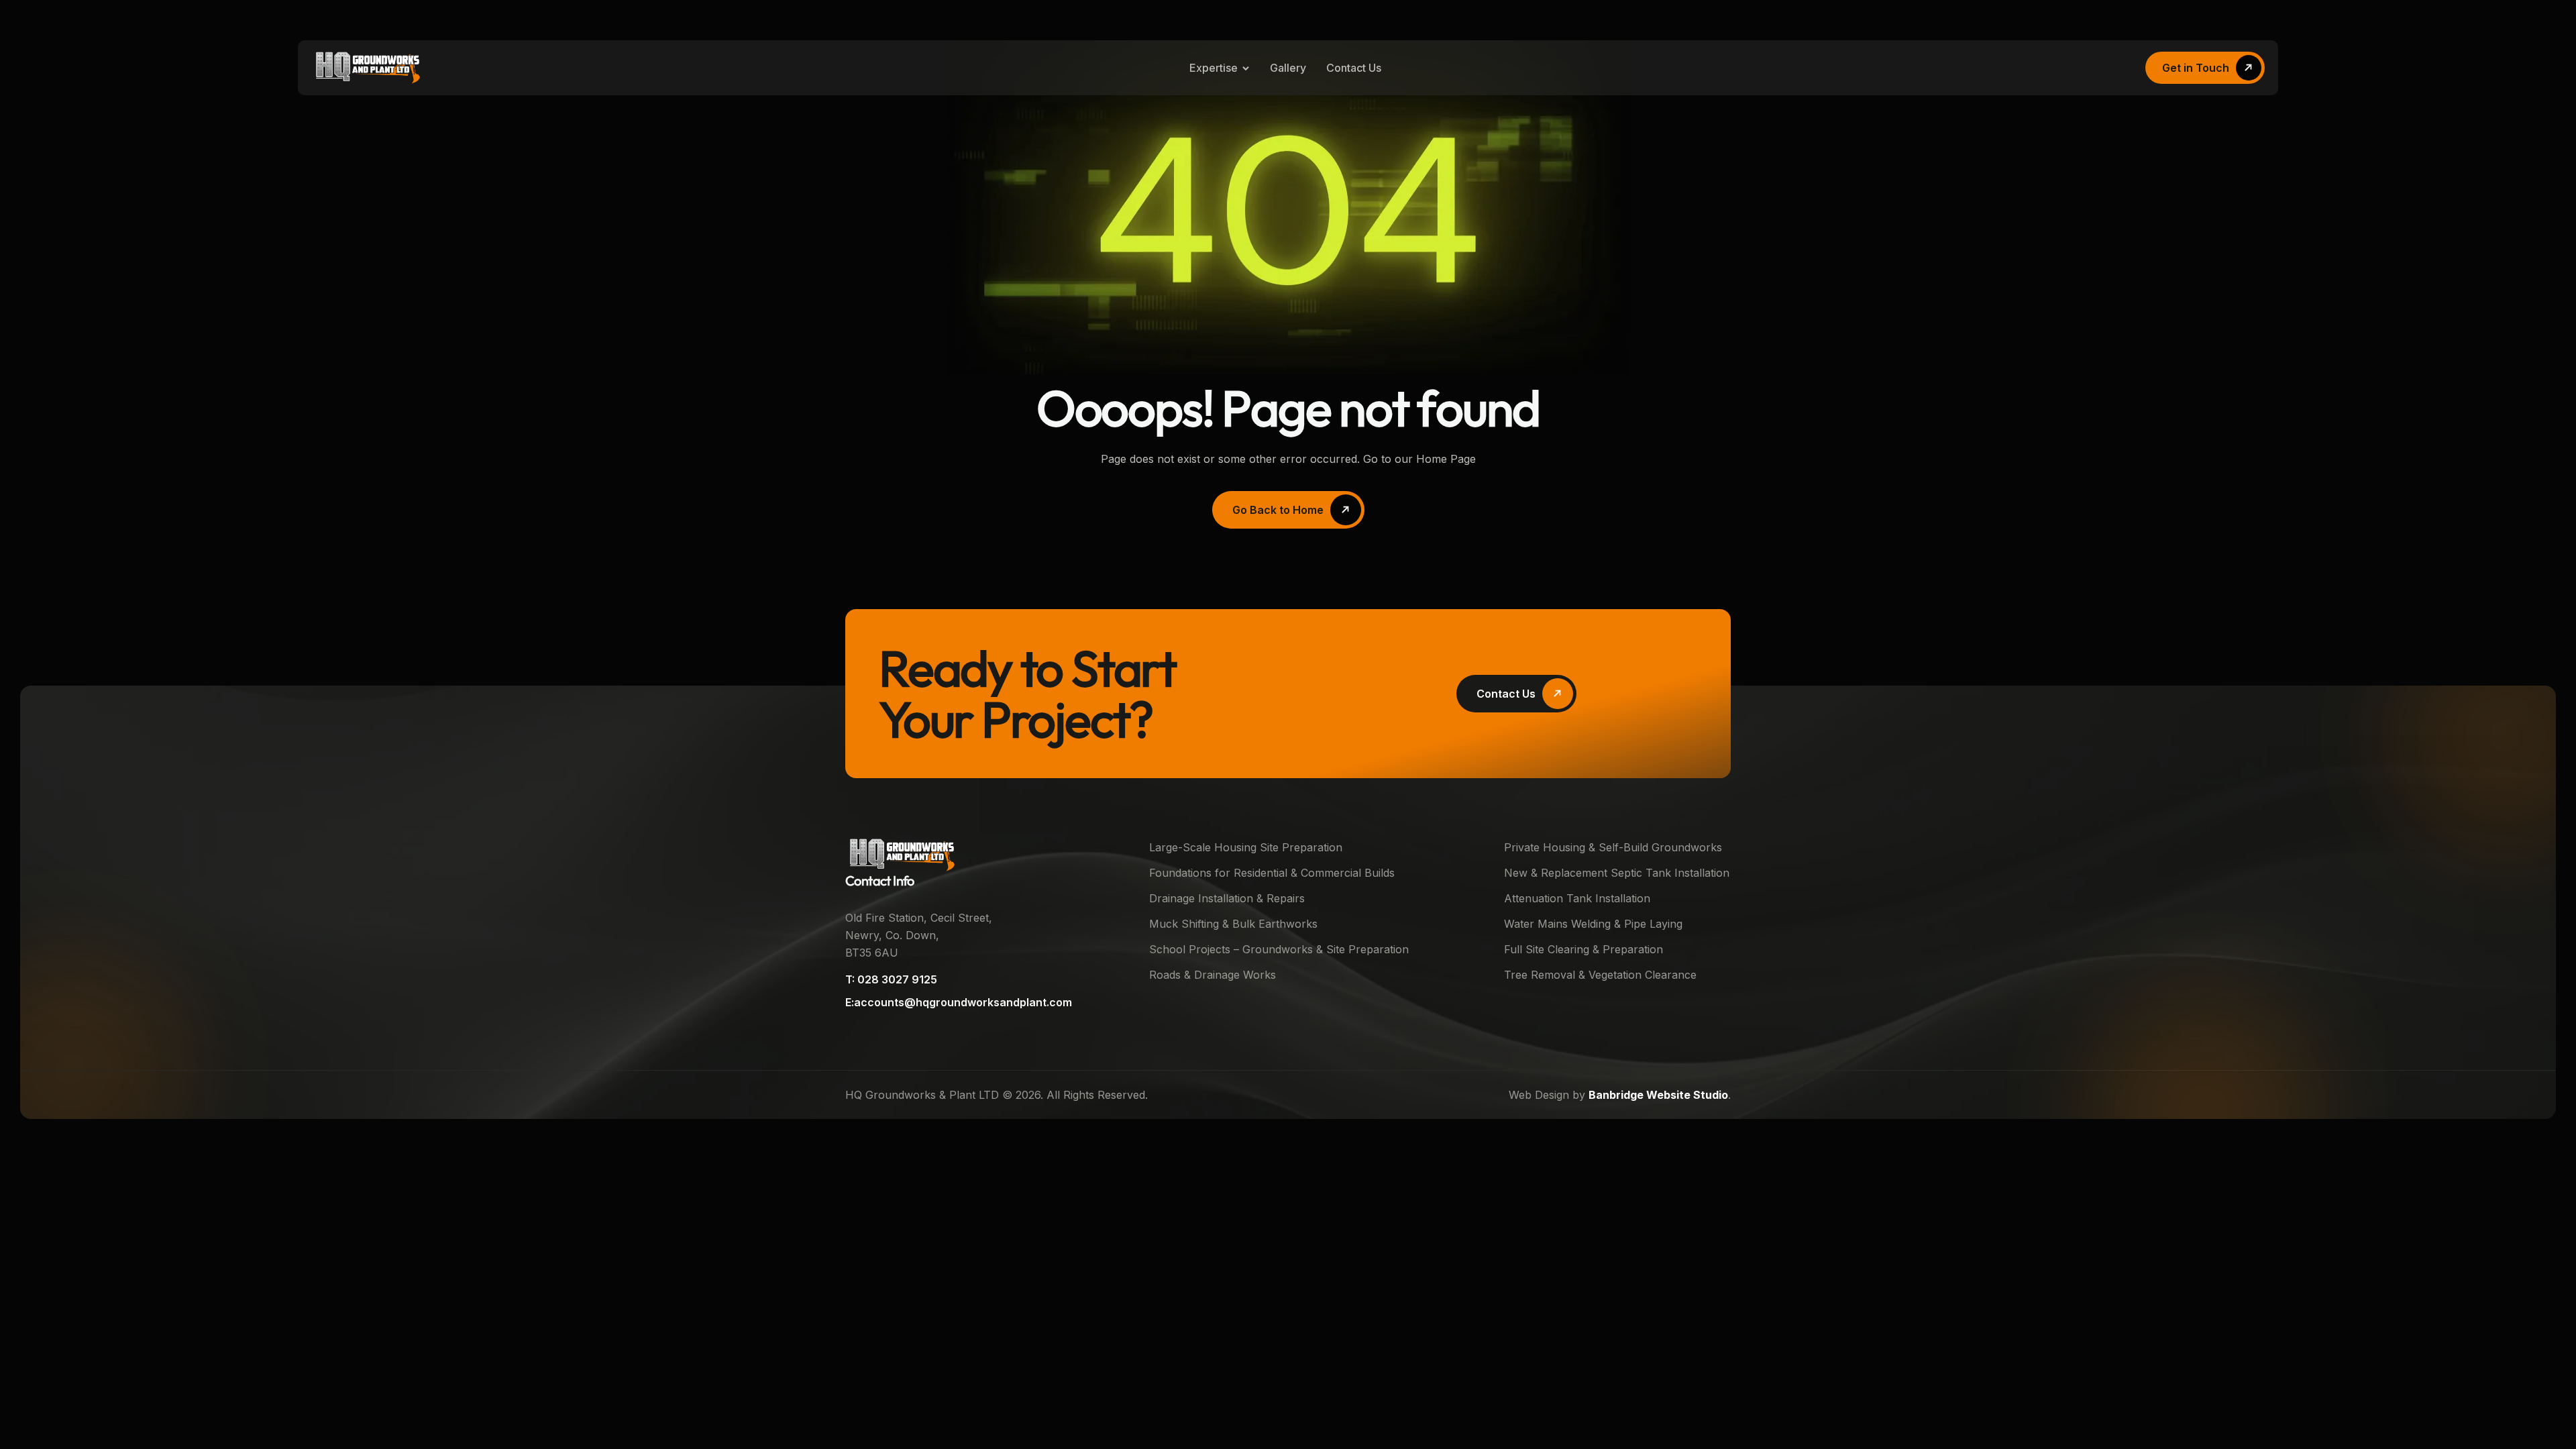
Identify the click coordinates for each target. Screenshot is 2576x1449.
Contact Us (1354, 68)
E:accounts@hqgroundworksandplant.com (959, 1002)
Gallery (1288, 68)
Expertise (1214, 68)
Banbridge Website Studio (1658, 1095)
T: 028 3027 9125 (891, 979)
